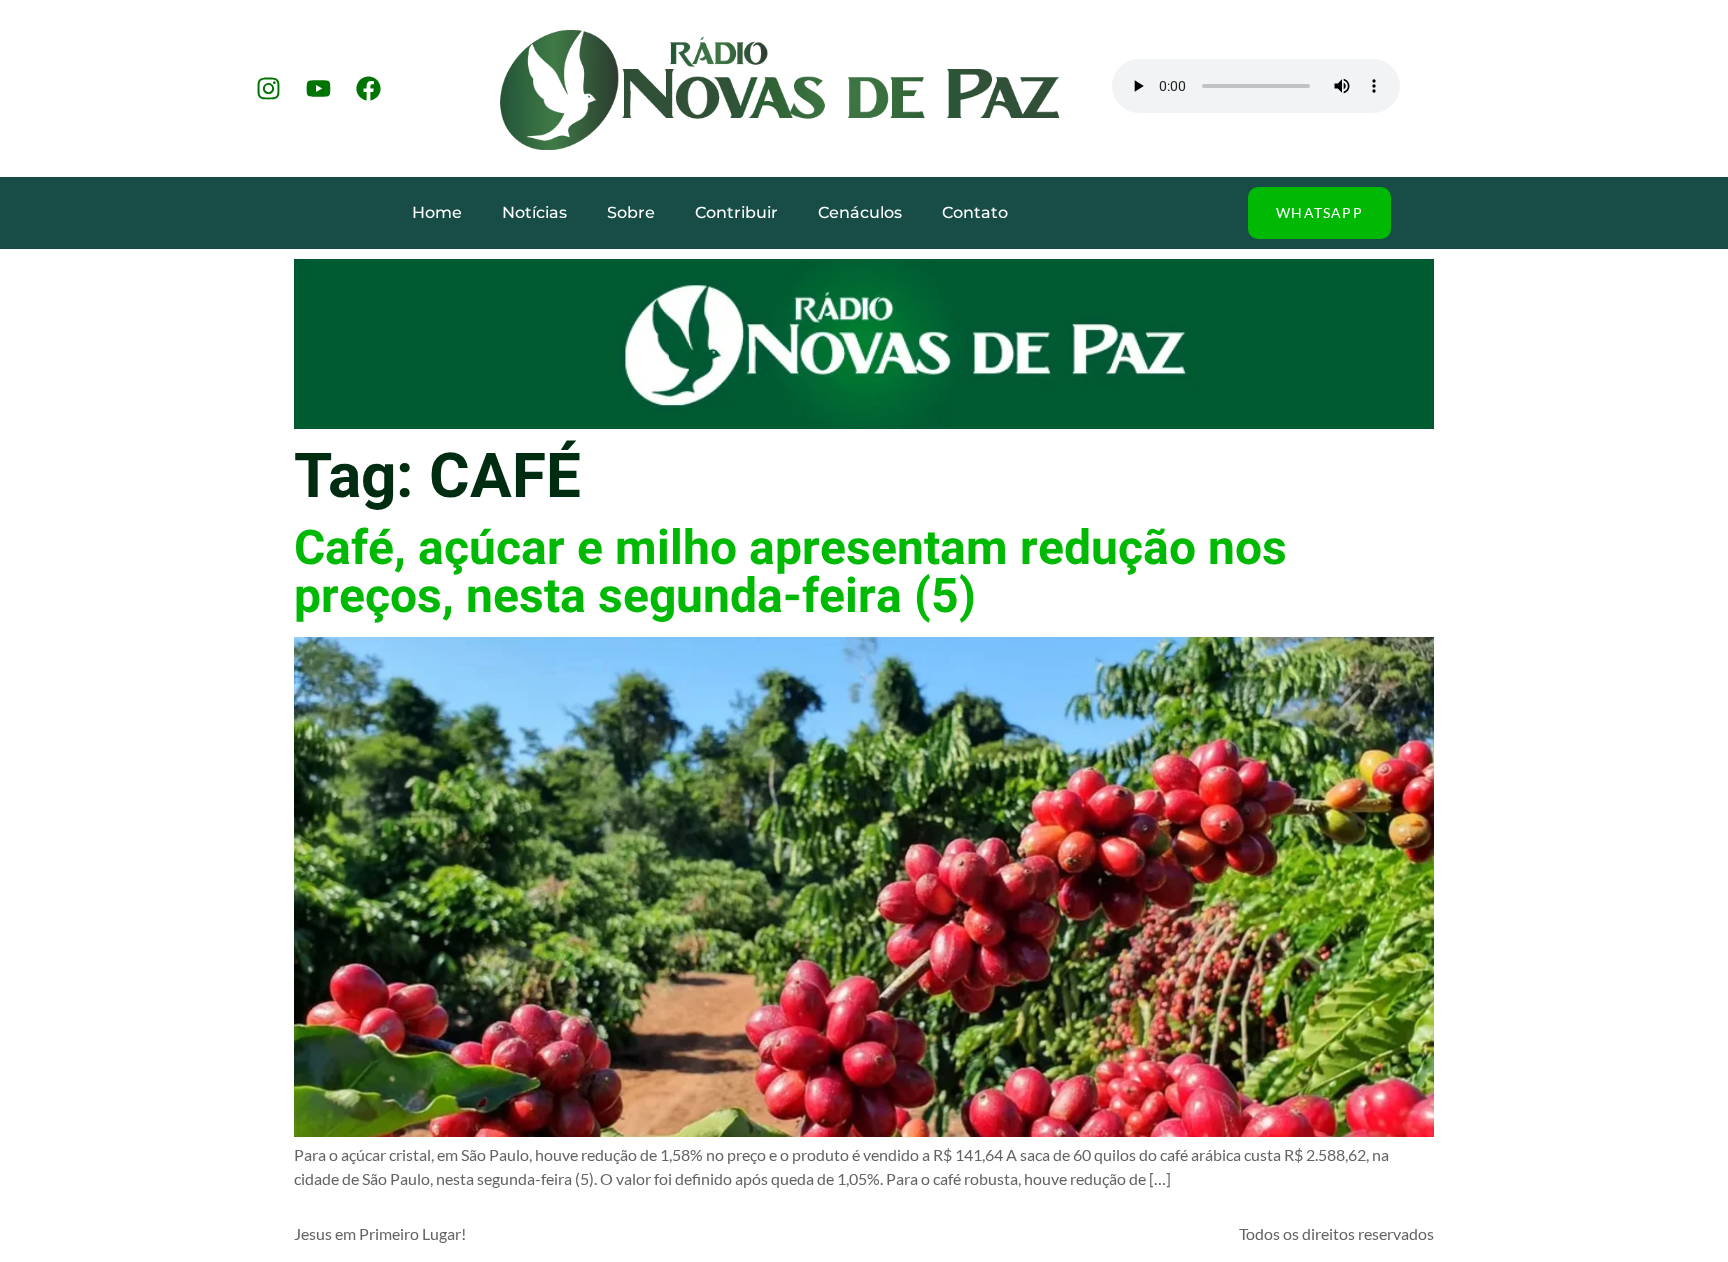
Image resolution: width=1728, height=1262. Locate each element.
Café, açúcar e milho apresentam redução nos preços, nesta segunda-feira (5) (790, 573)
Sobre (631, 212)
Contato (975, 212)
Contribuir (736, 212)
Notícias (534, 212)
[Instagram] (268, 89)
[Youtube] (318, 89)
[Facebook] (368, 89)
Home (437, 212)
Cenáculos (860, 212)
